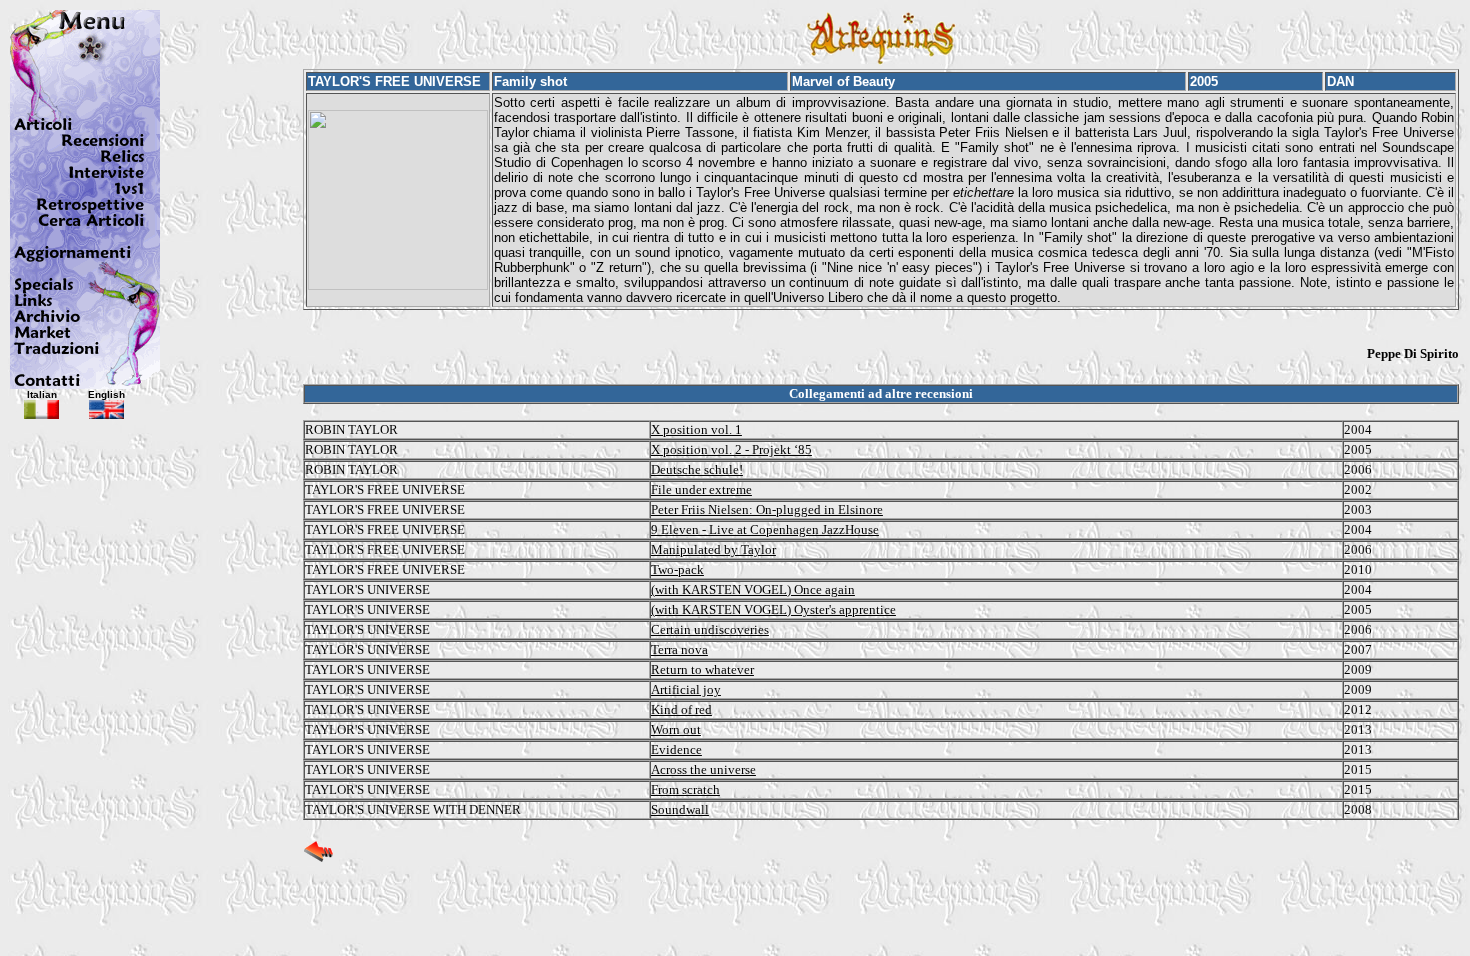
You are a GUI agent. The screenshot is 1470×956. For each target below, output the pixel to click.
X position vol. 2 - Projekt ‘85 (731, 449)
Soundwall (680, 809)
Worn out (676, 729)
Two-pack (677, 569)
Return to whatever (702, 669)
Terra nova (679, 649)
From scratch (685, 789)
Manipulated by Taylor (713, 549)
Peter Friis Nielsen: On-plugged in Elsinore (767, 509)
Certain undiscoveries (710, 629)
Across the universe (703, 769)
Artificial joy (686, 689)
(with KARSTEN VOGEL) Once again (753, 589)
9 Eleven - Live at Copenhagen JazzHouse (765, 529)
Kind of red (681, 709)
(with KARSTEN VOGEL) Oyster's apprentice (773, 609)
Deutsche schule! (697, 469)
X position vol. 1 (696, 429)
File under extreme (701, 489)
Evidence (676, 749)
